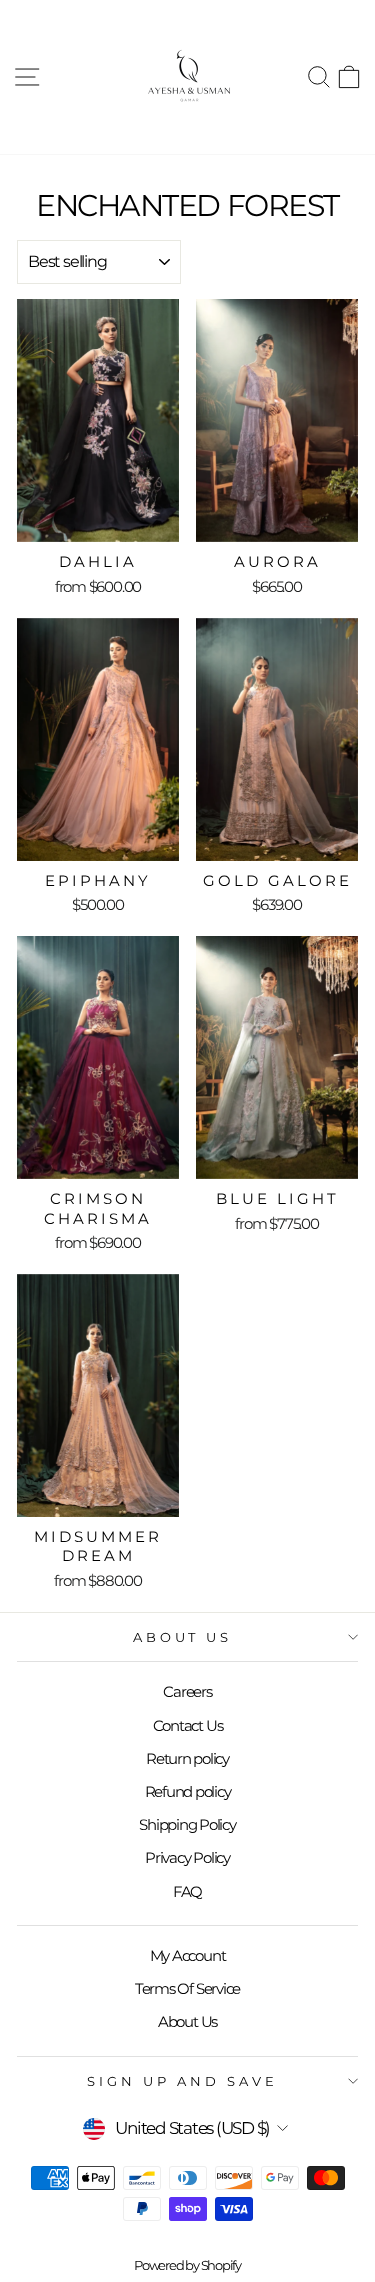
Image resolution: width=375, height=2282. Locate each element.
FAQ (187, 1891)
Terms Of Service (187, 1988)
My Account (188, 1955)
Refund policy (188, 1791)
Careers (187, 1691)
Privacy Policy (187, 1857)
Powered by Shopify (187, 2265)
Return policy (187, 1758)
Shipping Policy (187, 1824)
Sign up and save (182, 2081)
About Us (183, 1637)
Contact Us (188, 1725)
